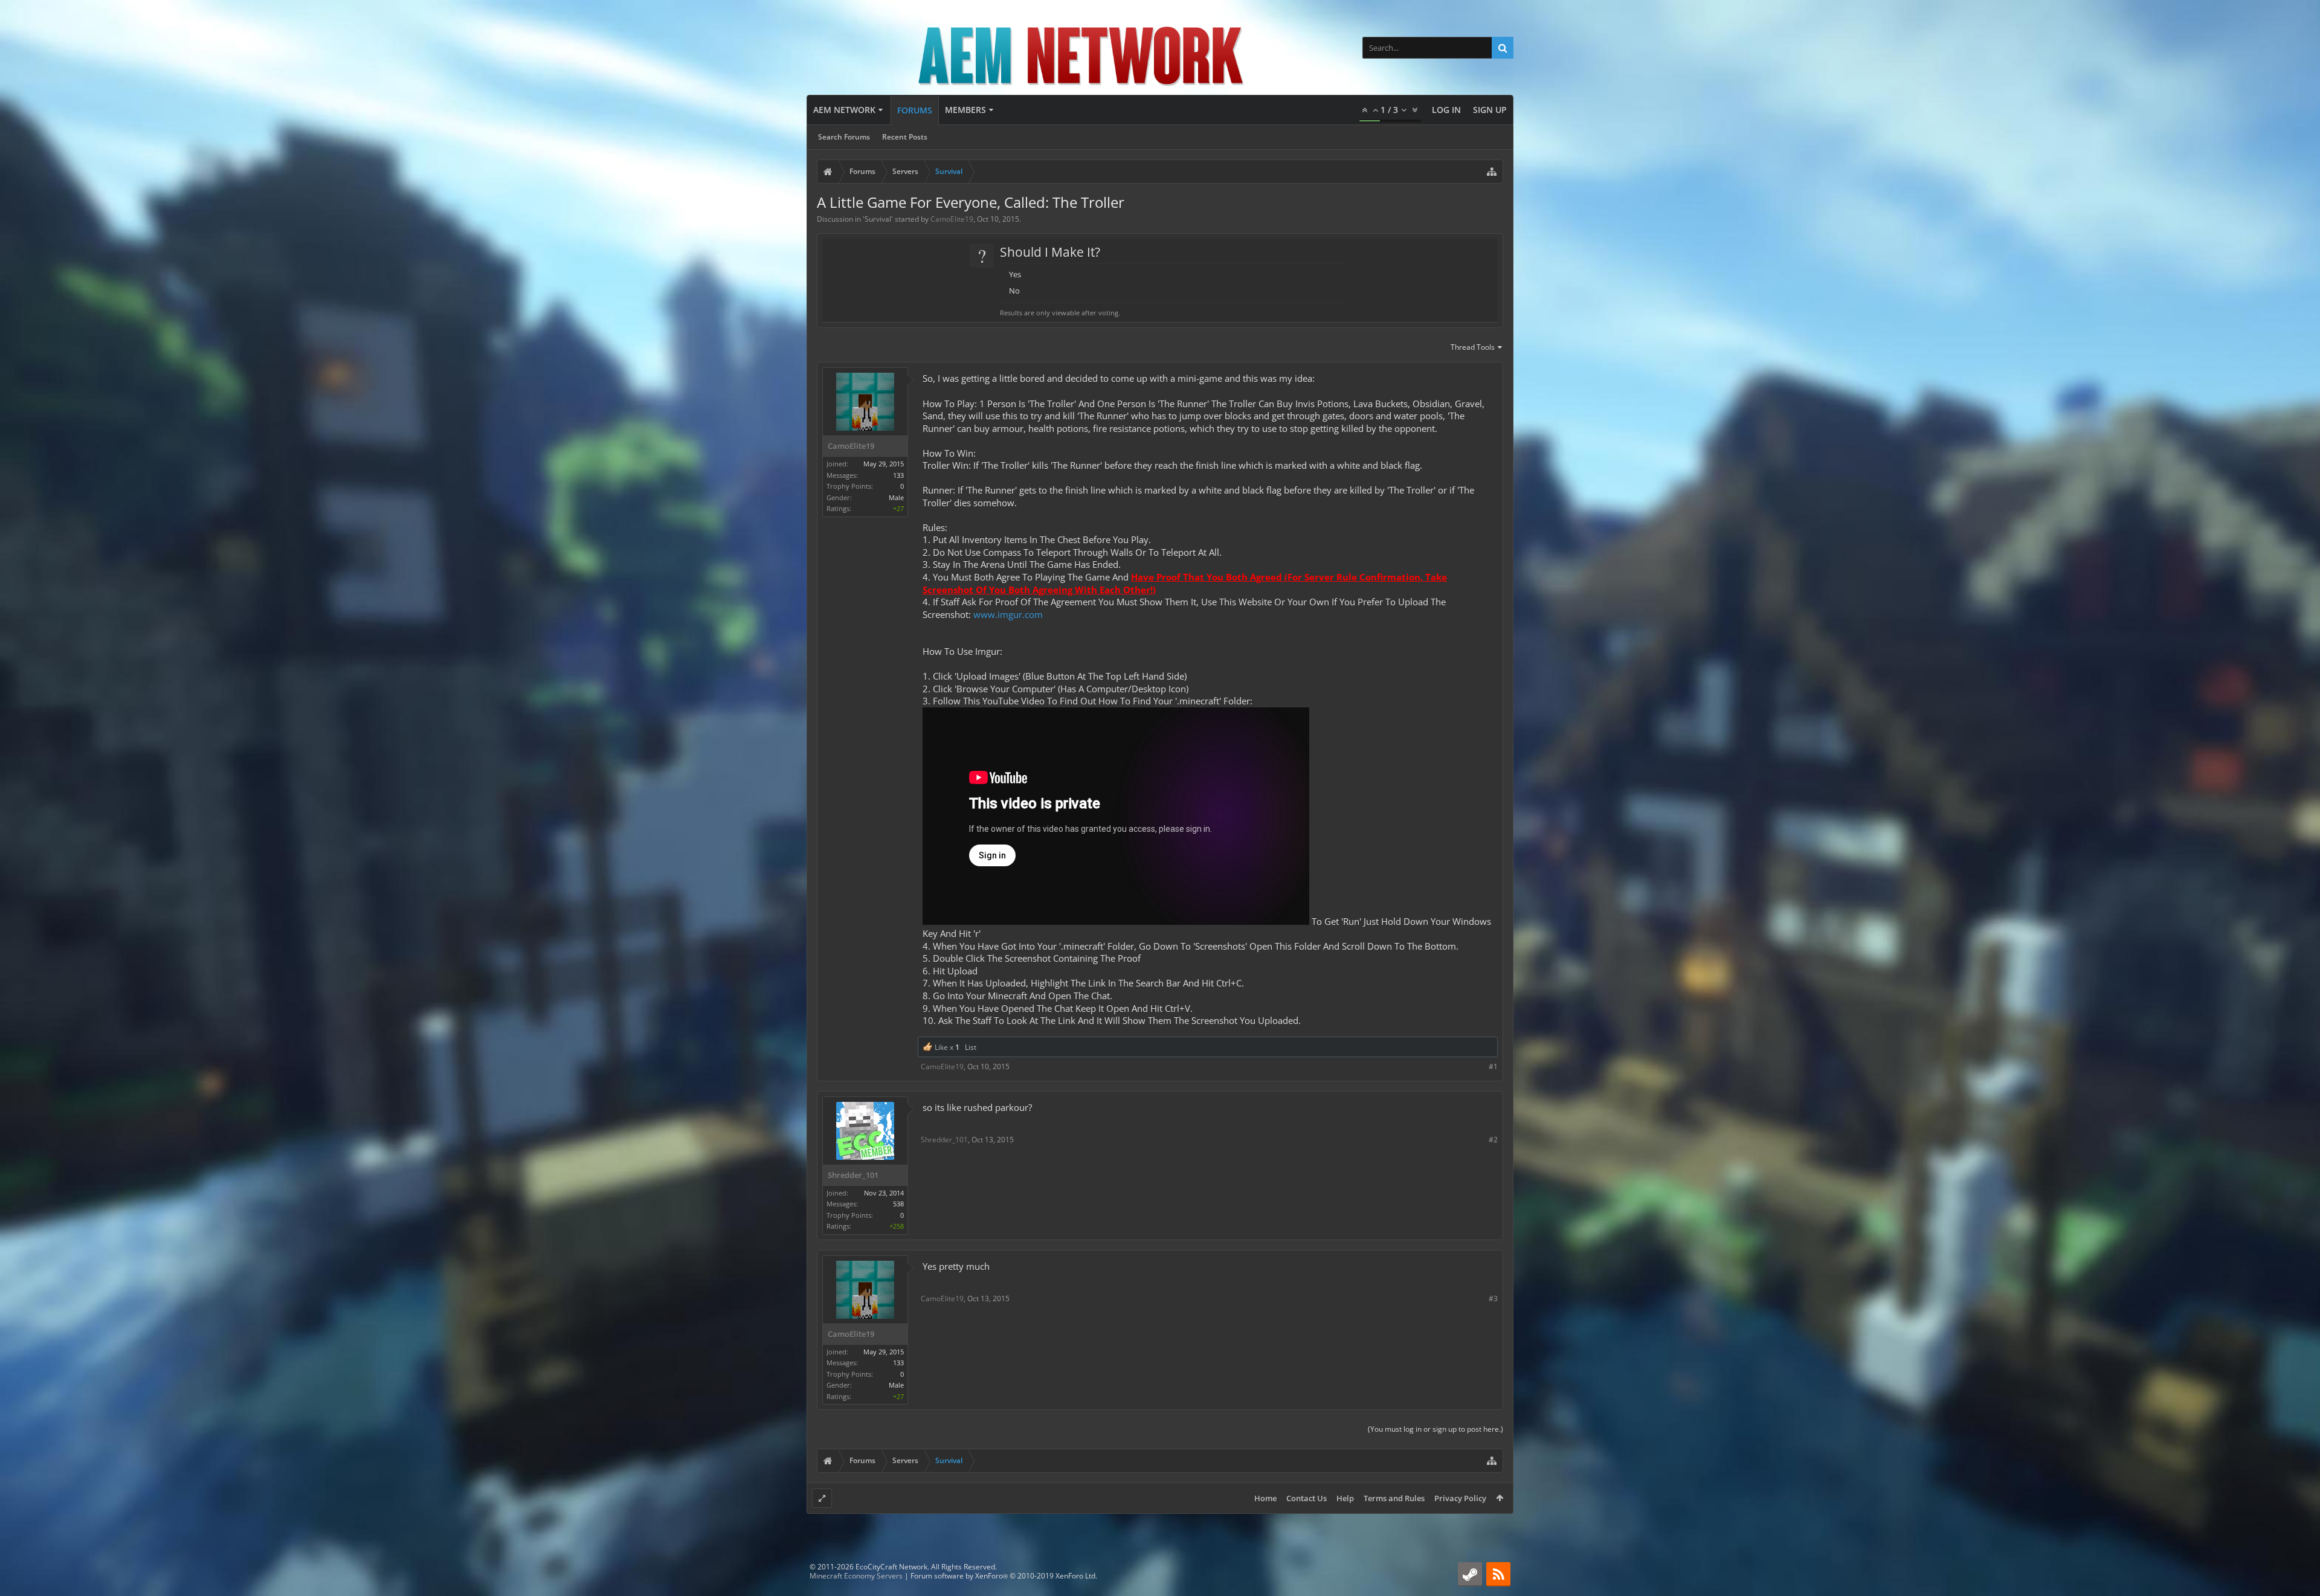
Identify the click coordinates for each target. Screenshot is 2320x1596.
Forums (915, 110)
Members (965, 110)
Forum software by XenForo (1004, 1576)
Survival (878, 219)
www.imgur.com (1008, 614)
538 (898, 1204)
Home (1265, 1498)
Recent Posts (905, 137)
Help (1345, 1498)
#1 (1493, 1067)
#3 (1493, 1298)
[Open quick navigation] (1492, 172)
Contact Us (1307, 1498)
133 (898, 475)
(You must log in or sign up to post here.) (1435, 1429)
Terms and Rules (1394, 1498)
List (971, 1047)
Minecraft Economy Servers (856, 1576)
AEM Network (844, 110)
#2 (1493, 1140)
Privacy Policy (1460, 1498)
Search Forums (844, 137)
